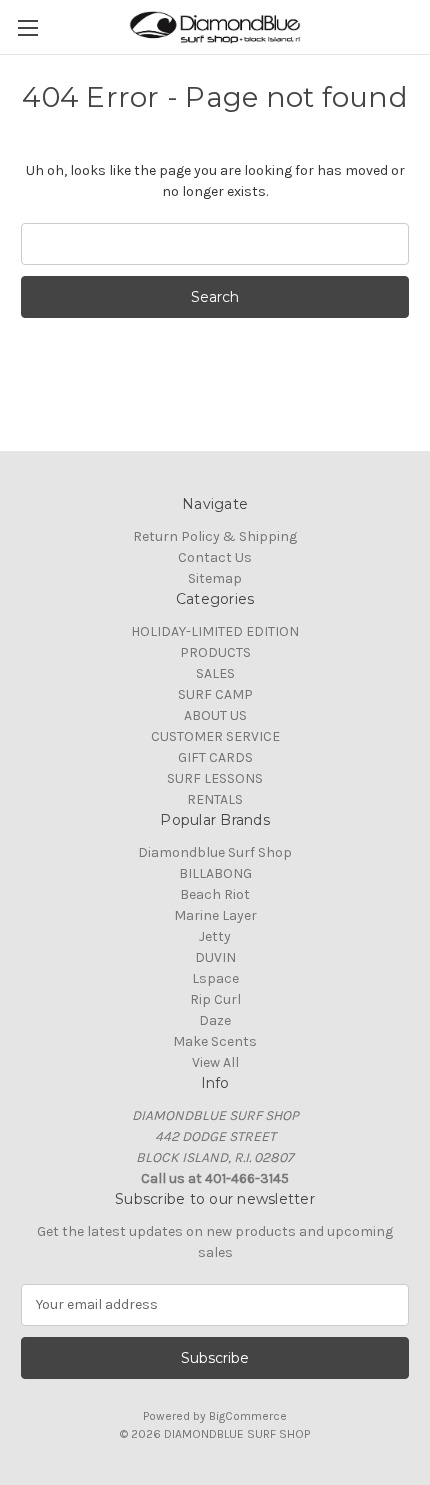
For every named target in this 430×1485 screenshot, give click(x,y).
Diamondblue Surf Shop (215, 852)
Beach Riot (215, 894)
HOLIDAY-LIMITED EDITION (215, 631)
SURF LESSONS (215, 778)
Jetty (215, 936)
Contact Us (215, 557)
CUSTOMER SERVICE (215, 736)
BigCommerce (248, 1416)
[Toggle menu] (27, 27)
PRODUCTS (215, 652)
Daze (215, 1020)
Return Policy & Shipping (215, 536)
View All (215, 1062)
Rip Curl (215, 999)
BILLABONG (215, 873)
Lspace (215, 978)
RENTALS (215, 799)
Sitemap (215, 578)
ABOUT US (215, 715)
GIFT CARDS (215, 757)
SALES (215, 673)
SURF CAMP (215, 694)
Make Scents (215, 1041)
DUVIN (215, 957)
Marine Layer (215, 915)
